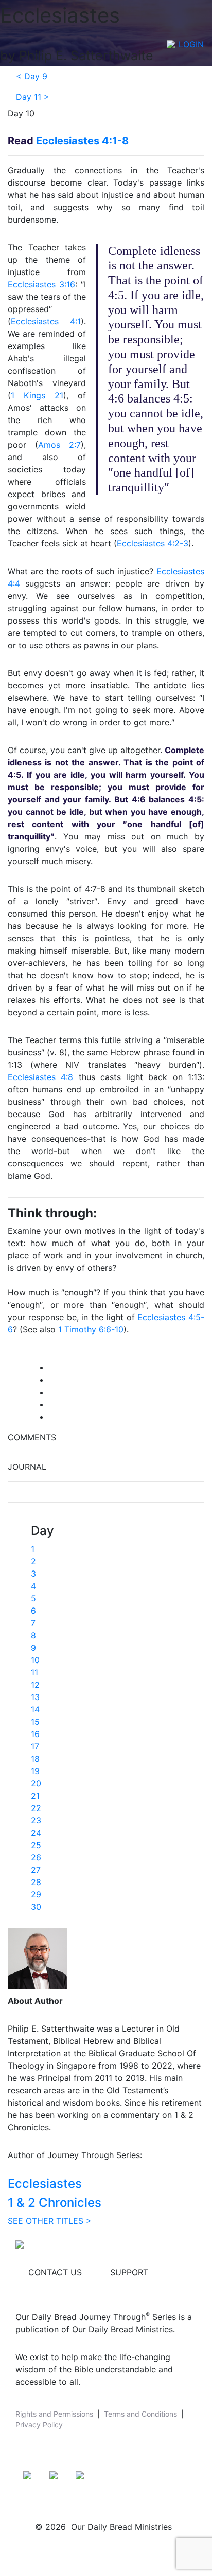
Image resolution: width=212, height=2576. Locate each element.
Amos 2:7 (59, 445)
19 (35, 1771)
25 (36, 1845)
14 (35, 1709)
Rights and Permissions (54, 2414)
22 (36, 1808)
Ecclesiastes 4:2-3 (153, 543)
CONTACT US (55, 2272)
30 (36, 1907)
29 (36, 1894)
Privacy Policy (39, 2425)
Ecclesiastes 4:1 (46, 321)
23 (36, 1820)
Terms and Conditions (140, 2414)
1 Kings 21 (37, 395)
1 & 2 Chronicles (55, 2203)
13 (35, 1697)
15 (35, 1722)
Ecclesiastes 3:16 (41, 284)
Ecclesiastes (45, 2184)
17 (35, 1746)
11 (34, 1672)
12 (35, 1685)
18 (35, 1759)
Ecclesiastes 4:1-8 (82, 141)
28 (36, 1882)
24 (36, 1833)
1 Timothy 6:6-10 (91, 1329)
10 (35, 1660)
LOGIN (191, 44)
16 (35, 1734)
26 (36, 1857)
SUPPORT (129, 2272)
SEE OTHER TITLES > (50, 2221)
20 (36, 1783)
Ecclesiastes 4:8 (40, 1077)
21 (35, 1796)
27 (36, 1870)
